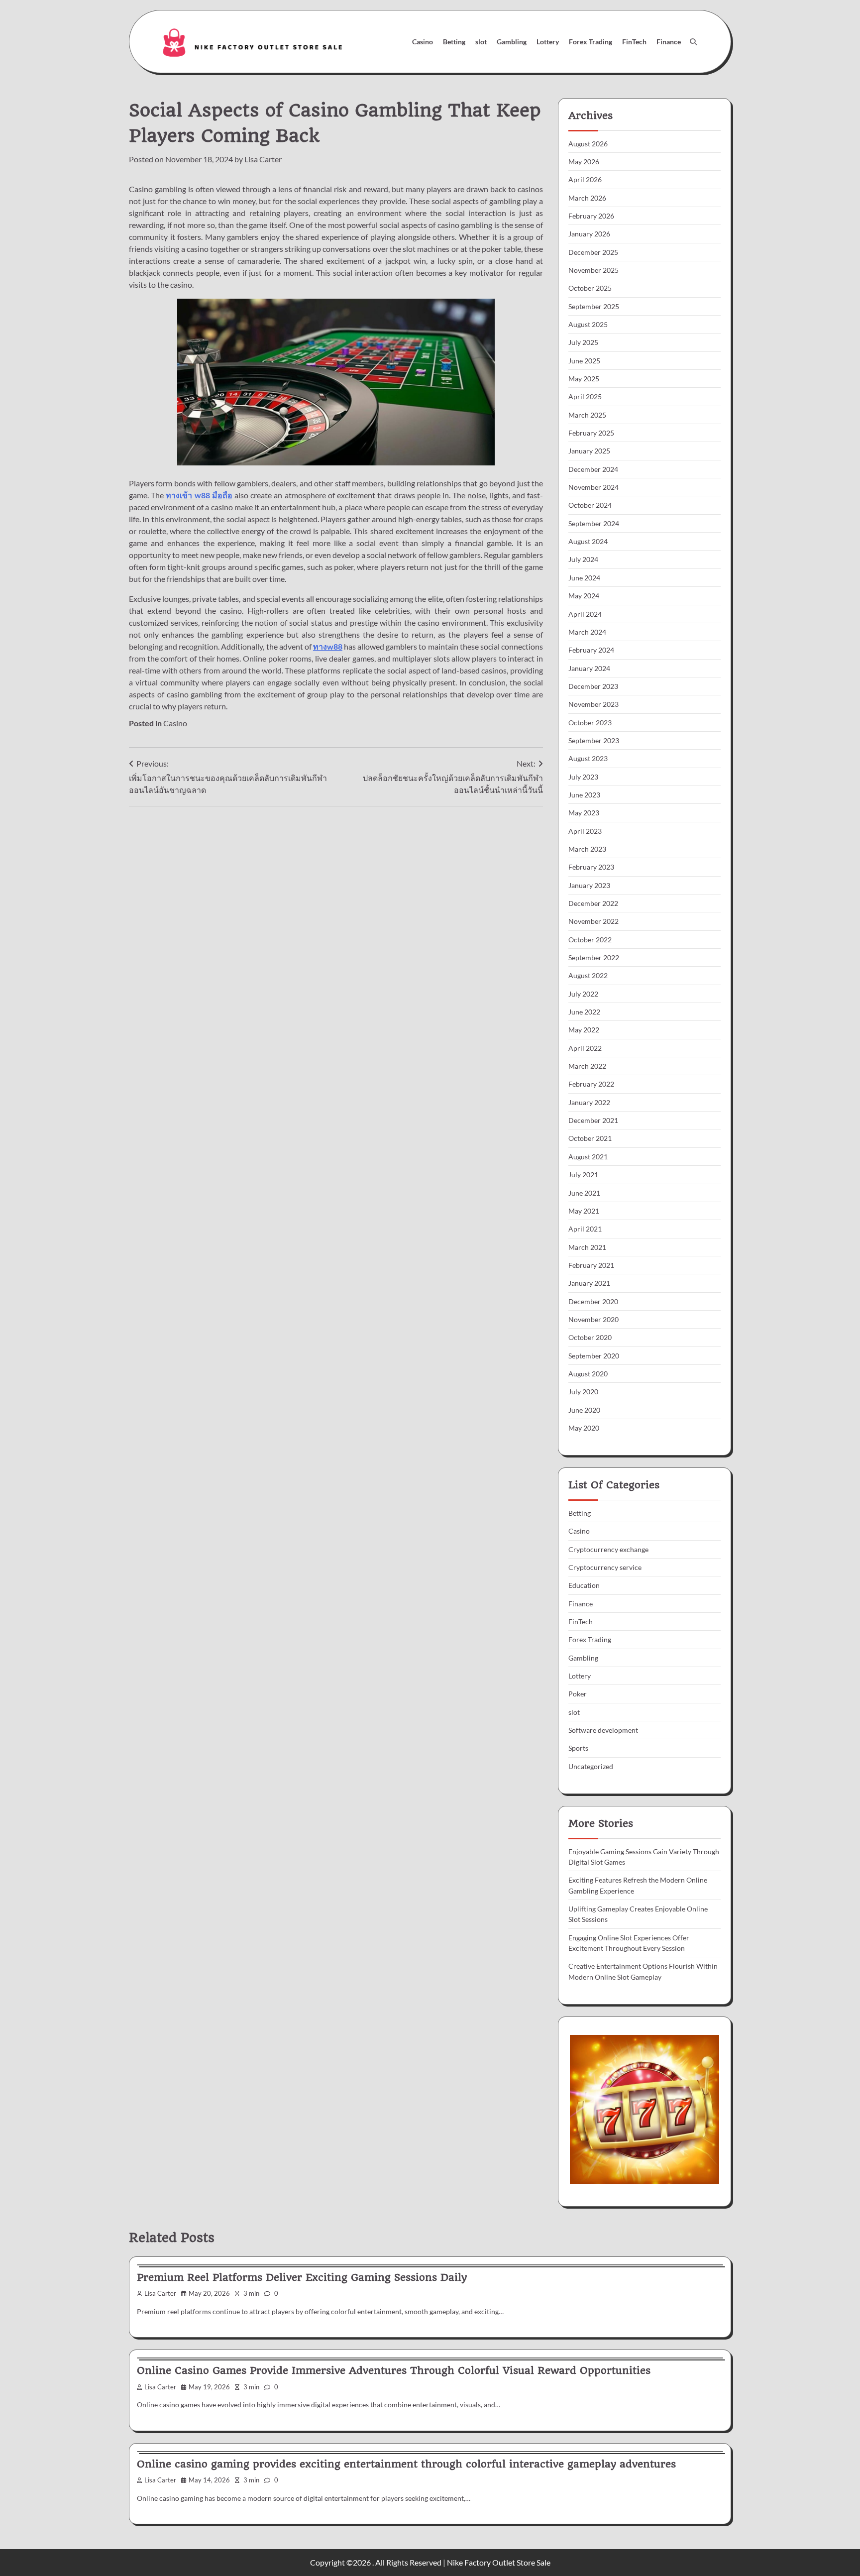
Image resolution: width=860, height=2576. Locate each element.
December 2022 (593, 903)
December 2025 (593, 252)
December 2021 (593, 1120)
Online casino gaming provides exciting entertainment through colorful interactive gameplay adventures (406, 2464)
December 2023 (593, 686)
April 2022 (585, 1048)
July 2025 (583, 342)
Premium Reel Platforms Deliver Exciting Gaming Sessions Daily (302, 2277)
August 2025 (588, 324)
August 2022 (588, 975)
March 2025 (587, 415)
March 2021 (587, 1247)
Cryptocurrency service (605, 1567)
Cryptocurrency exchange (608, 1549)
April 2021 (585, 1229)
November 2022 (593, 921)
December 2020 (593, 1301)
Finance (669, 42)
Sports (578, 1748)
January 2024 (589, 668)
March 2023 (587, 849)
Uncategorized (591, 1766)
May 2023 (584, 813)
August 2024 (588, 541)
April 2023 (585, 831)
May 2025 (584, 379)
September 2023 (594, 740)
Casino (423, 42)
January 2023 (589, 885)
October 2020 (590, 1337)
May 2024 (584, 596)
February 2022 (591, 1084)
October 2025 (590, 288)
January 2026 (589, 234)
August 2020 (588, 1374)
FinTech (634, 42)
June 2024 (584, 578)
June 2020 (584, 1410)
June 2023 (584, 795)
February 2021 (591, 1265)
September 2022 (594, 957)
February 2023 (591, 867)
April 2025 (585, 396)
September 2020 (594, 1356)
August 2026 (588, 144)
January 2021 (589, 1283)
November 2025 (593, 270)
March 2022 (587, 1066)
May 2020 (584, 1428)
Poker (578, 1694)
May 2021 (584, 1211)
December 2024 (593, 469)
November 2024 (593, 487)
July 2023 (583, 777)
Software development (603, 1730)
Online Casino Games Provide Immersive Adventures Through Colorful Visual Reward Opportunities (394, 2370)
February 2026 (591, 216)
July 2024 (583, 559)
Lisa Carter (263, 159)
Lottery (548, 42)
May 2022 (584, 1030)
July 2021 (583, 1175)
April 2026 (585, 179)
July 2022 (583, 994)
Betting (454, 42)
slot (481, 42)
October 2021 (590, 1138)
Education (584, 1585)
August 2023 (588, 758)
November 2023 (593, 704)
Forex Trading (591, 42)
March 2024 (587, 632)
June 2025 (584, 361)
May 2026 (584, 162)
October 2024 (590, 505)
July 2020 (583, 1392)
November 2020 (593, 1319)
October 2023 (590, 723)
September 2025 (594, 306)
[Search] (693, 42)
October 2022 (590, 940)
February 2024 (591, 650)
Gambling (512, 42)
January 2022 (589, 1102)
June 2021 (584, 1193)
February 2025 (591, 433)
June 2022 (584, 1012)
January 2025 (589, 451)
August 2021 (588, 1157)
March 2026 (587, 198)
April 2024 (585, 614)
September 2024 (594, 523)
